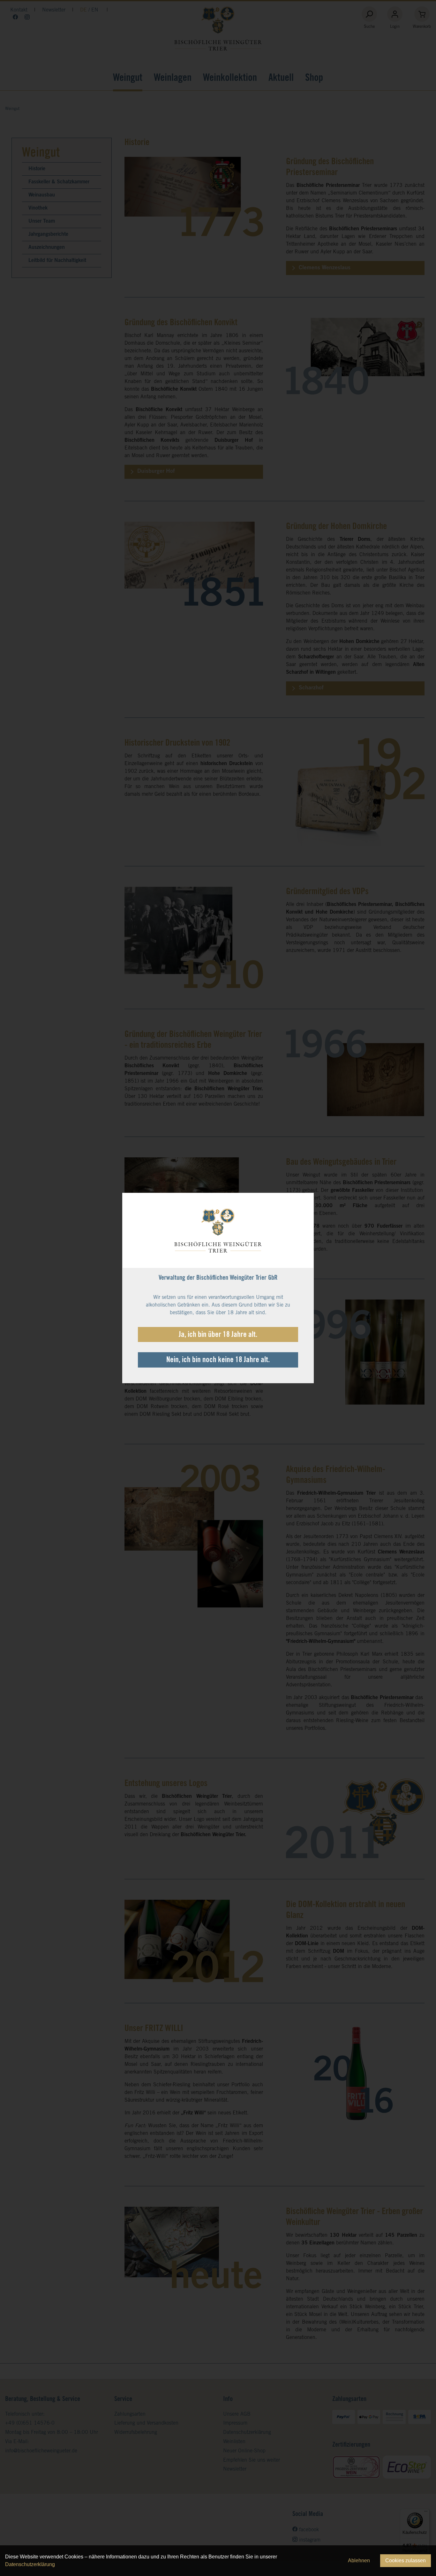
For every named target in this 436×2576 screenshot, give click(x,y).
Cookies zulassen (406, 2561)
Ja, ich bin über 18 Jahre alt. (218, 1335)
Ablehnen (359, 2561)
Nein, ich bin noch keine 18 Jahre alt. (218, 1361)
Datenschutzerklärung (30, 2564)
